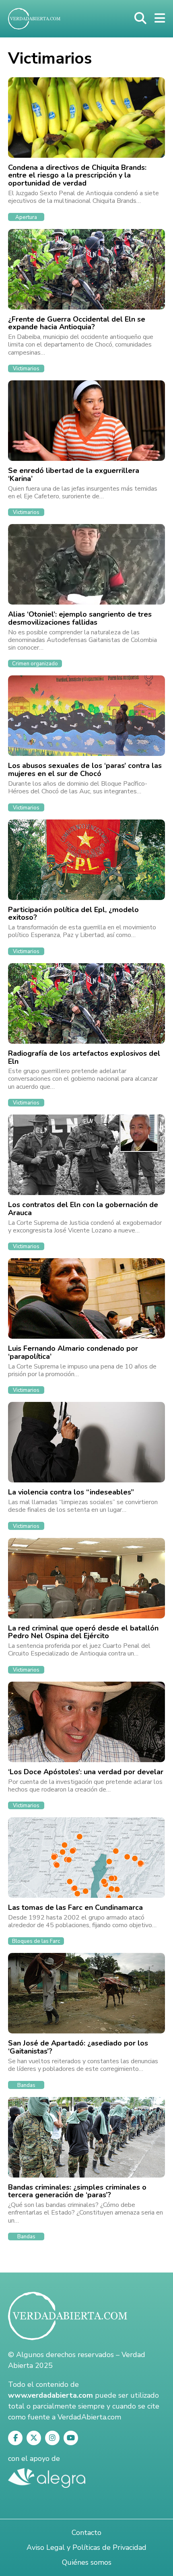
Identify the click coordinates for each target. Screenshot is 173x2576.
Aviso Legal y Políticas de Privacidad (86, 2547)
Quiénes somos (87, 2562)
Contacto (86, 2533)
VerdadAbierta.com (89, 2417)
